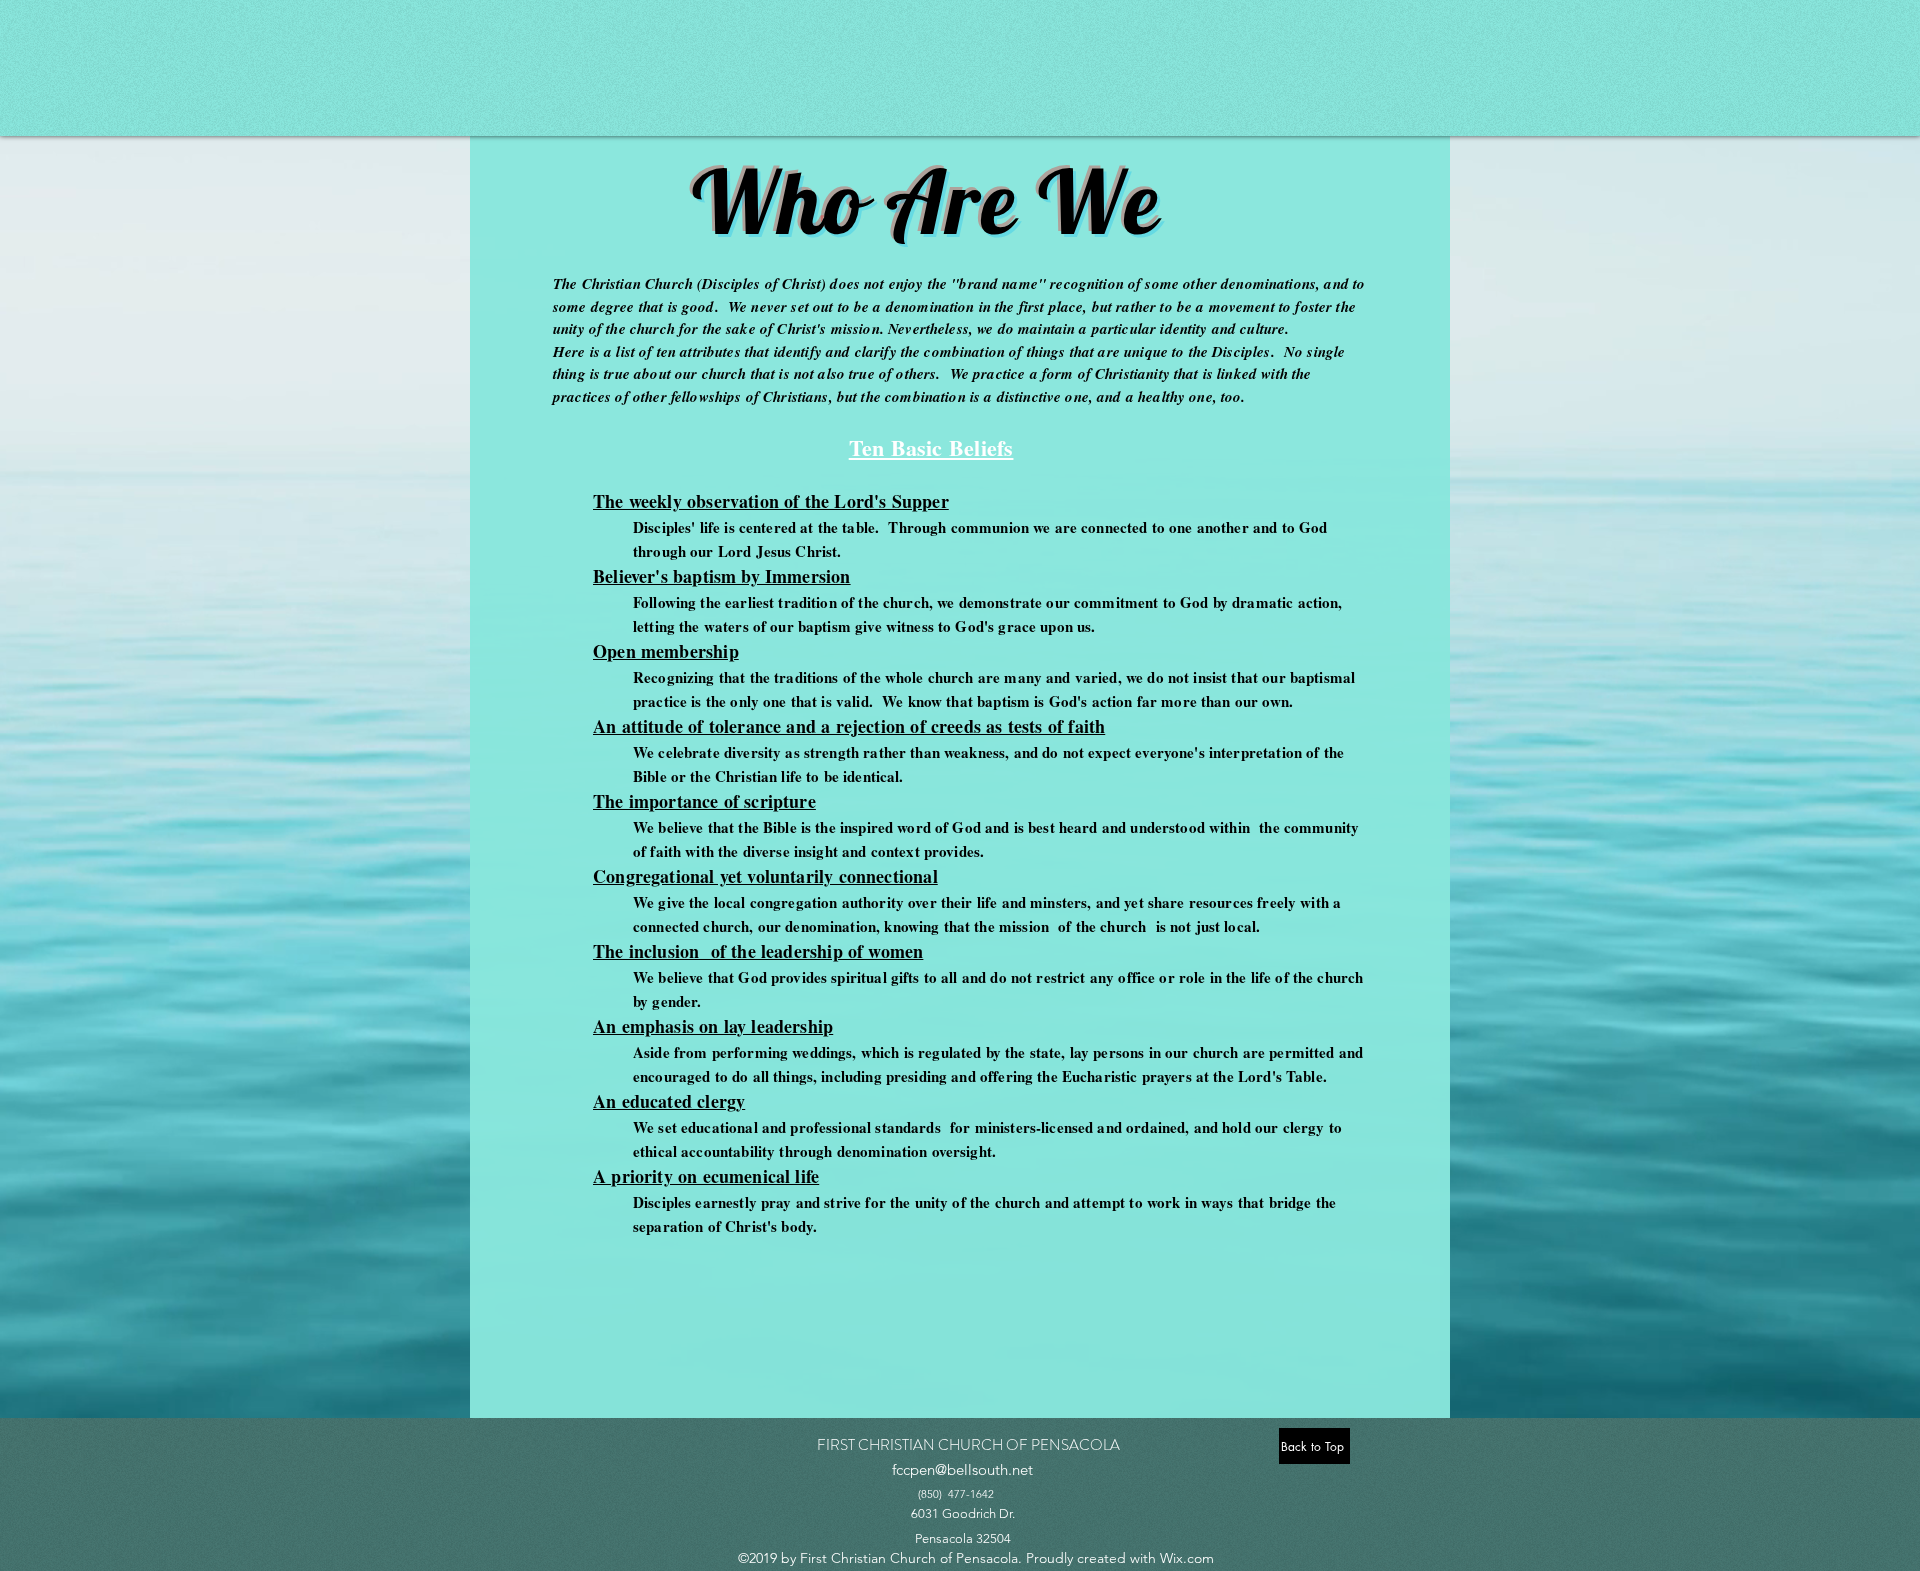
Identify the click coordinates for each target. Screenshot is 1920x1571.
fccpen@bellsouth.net (962, 1469)
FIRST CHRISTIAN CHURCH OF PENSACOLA (968, 1445)
